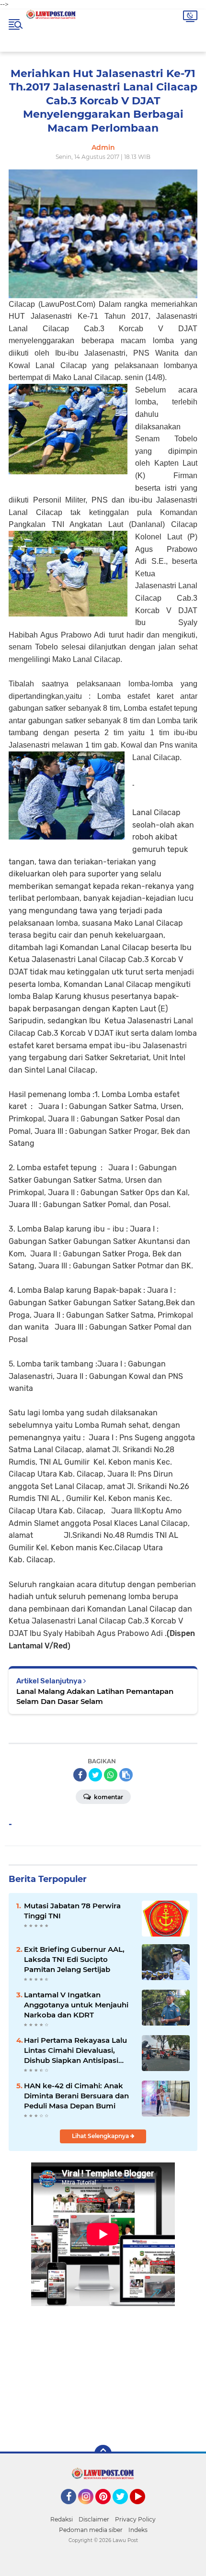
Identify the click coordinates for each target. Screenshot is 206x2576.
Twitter (125, 2509)
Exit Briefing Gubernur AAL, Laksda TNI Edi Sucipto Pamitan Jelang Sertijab (74, 1959)
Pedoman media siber (91, 2530)
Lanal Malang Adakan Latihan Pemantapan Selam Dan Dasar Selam (95, 1696)
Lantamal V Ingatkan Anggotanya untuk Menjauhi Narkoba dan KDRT (76, 2005)
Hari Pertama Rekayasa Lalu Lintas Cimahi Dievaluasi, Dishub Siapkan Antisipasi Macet (75, 2050)
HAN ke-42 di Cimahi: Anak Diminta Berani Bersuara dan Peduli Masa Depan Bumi (76, 2096)
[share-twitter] (95, 1775)
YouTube (144, 2509)
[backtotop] (103, 2453)
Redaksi (62, 2519)
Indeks (138, 2530)
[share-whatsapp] (111, 1775)
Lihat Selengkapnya (101, 2136)
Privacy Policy (135, 2519)
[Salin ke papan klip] (126, 1775)
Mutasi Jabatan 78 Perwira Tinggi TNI (72, 1911)
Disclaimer (94, 2519)
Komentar (108, 1797)
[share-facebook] (80, 1775)
